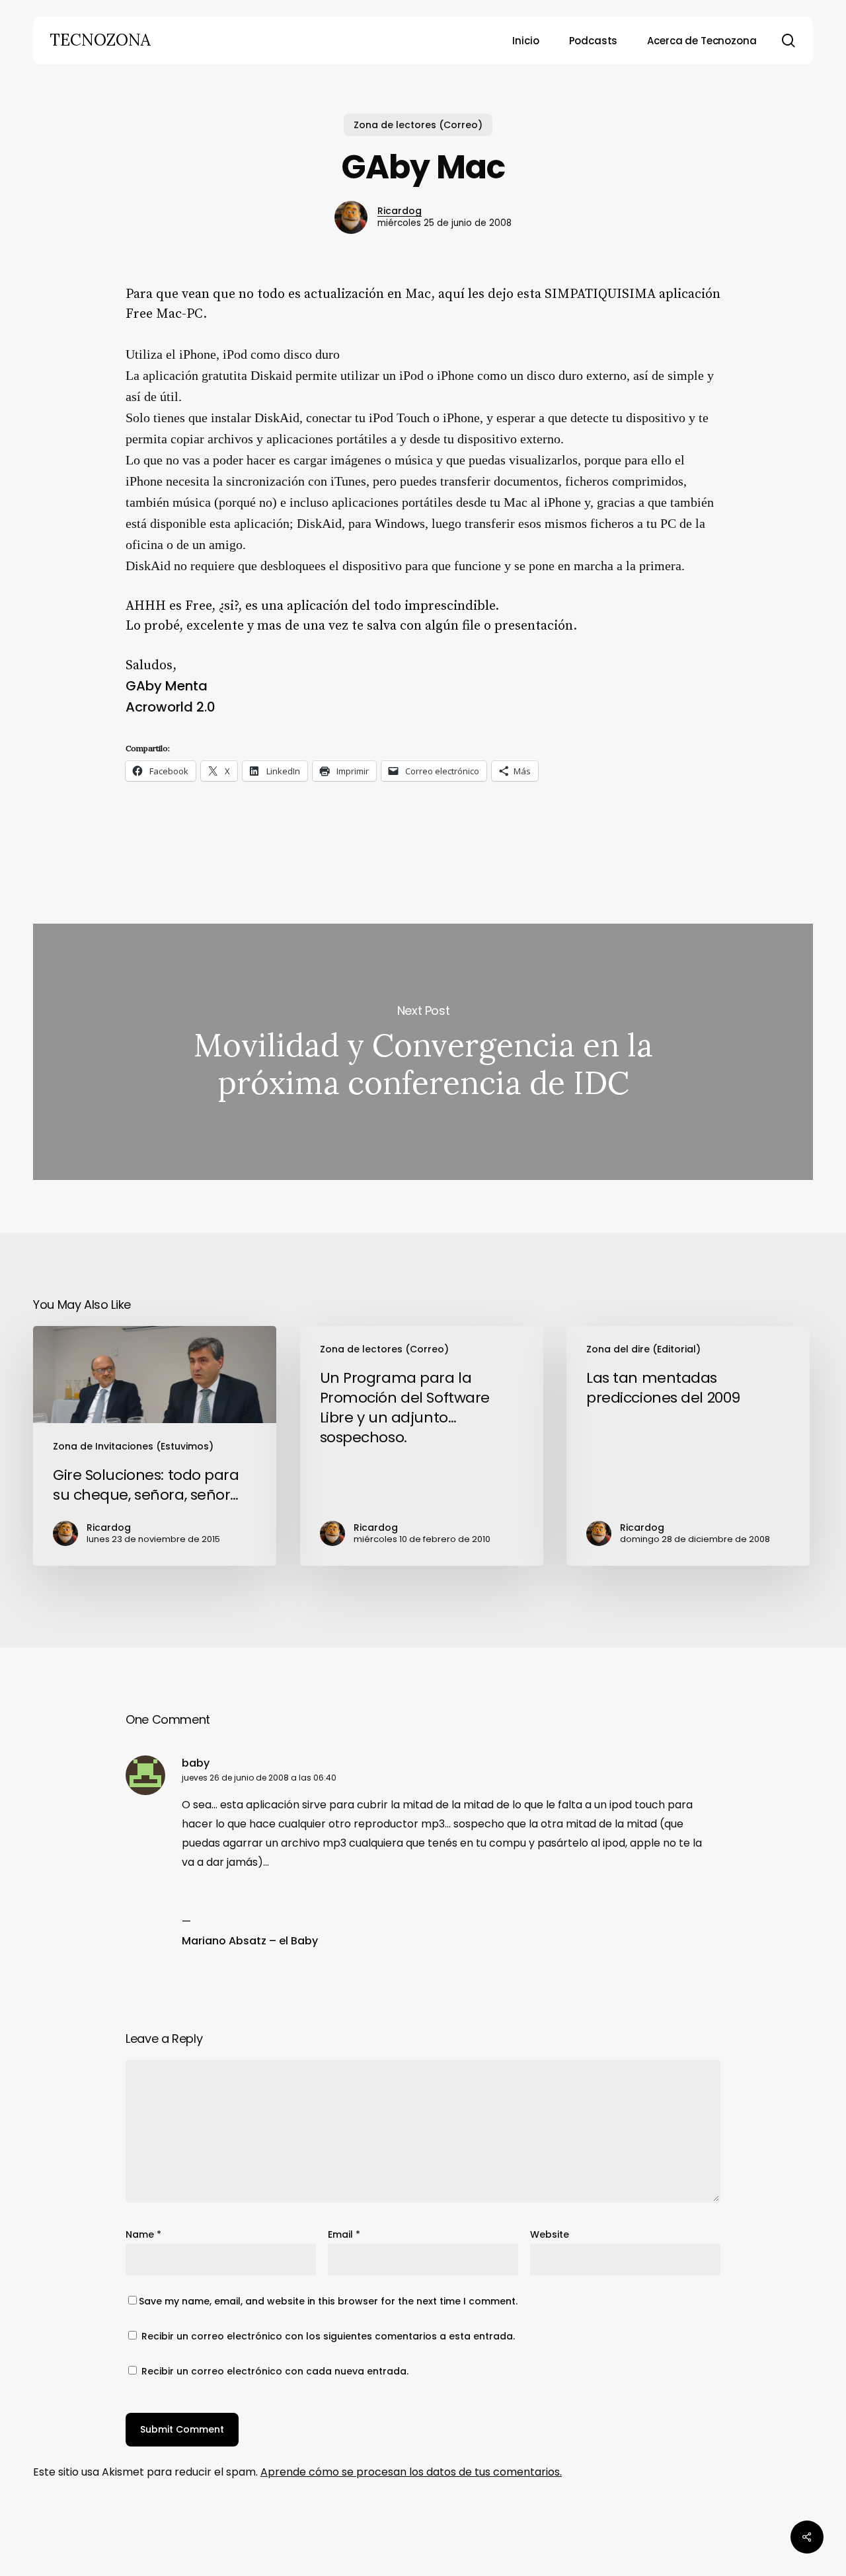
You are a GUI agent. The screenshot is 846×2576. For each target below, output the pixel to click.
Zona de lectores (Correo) (418, 125)
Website (550, 2234)
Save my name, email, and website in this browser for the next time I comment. (328, 2301)
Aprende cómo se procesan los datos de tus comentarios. (411, 2472)
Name (143, 2234)
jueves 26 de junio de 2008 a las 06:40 (259, 1778)
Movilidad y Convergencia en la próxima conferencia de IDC (423, 1052)
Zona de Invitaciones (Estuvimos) (133, 1446)
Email (344, 2234)
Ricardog (400, 211)
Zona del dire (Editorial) (643, 1349)
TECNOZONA (100, 40)
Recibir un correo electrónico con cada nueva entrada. (275, 2371)
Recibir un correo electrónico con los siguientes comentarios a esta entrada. (328, 2336)
